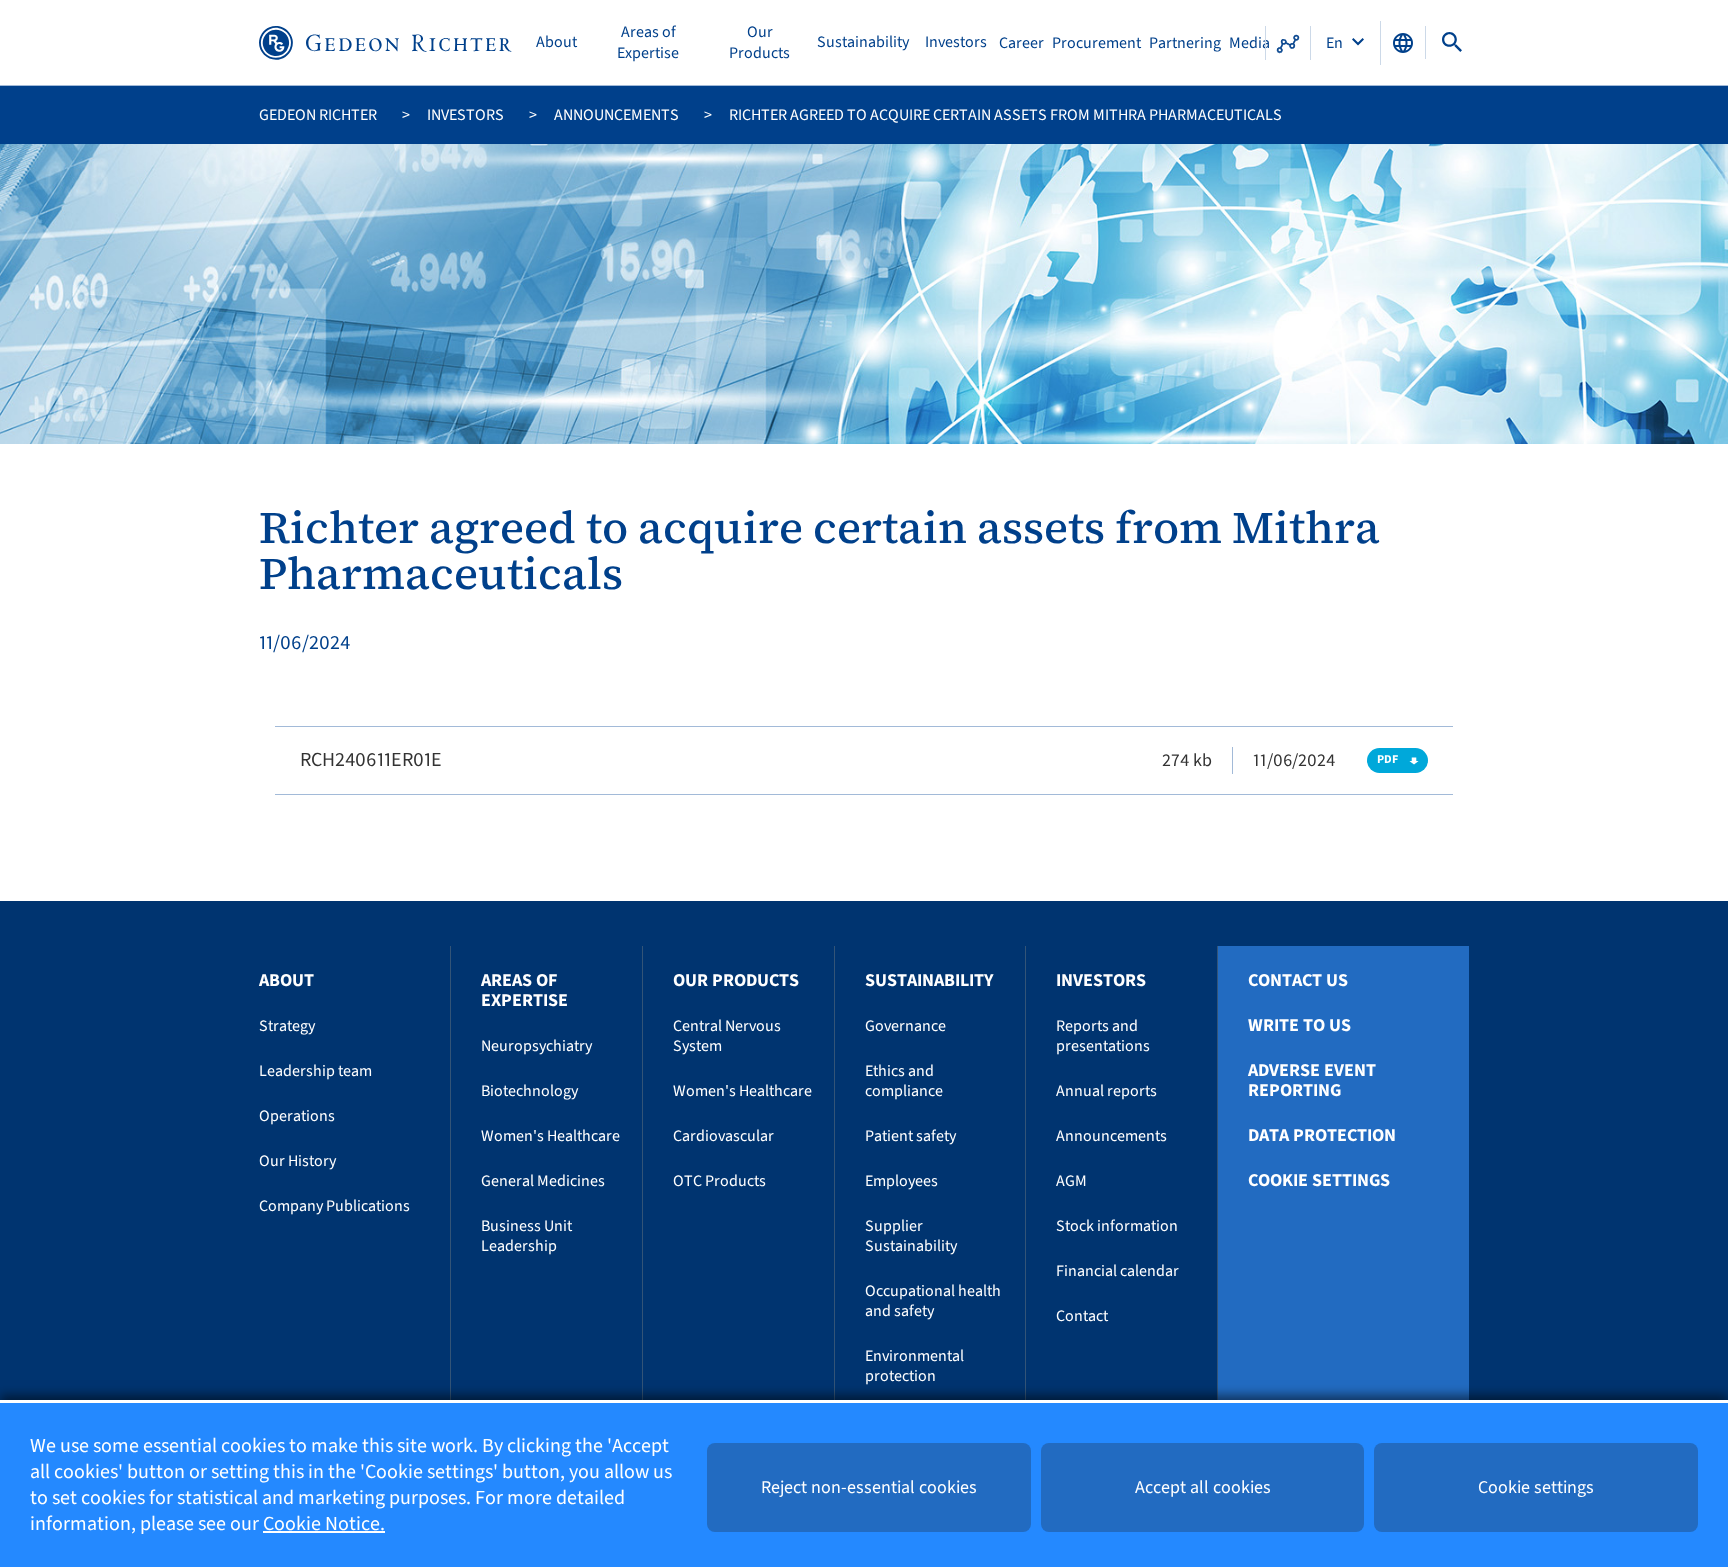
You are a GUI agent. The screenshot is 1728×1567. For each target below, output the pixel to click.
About (556, 42)
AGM (1071, 1181)
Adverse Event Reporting (1312, 1081)
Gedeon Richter (318, 115)
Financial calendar (1117, 1271)
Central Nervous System (727, 1036)
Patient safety (910, 1136)
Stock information (1117, 1226)
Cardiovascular (723, 1136)
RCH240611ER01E (371, 760)
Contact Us (1298, 981)
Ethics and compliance (904, 1081)
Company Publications (334, 1206)
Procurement (1096, 43)
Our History (297, 1161)
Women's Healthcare (550, 1136)
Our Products (759, 43)
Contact (1082, 1316)
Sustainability (863, 42)
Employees (901, 1181)
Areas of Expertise (648, 43)
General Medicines (543, 1181)
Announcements (616, 115)
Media (1249, 43)
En (1336, 43)
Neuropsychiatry (536, 1046)
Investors (956, 42)
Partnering (1185, 43)
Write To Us (1299, 1026)
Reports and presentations (1103, 1036)
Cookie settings (1319, 1181)
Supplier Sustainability (911, 1236)
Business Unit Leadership (526, 1236)
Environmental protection (914, 1366)
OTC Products (719, 1181)
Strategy (287, 1026)
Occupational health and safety (933, 1301)
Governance (905, 1026)
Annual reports (1106, 1091)
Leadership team (315, 1071)
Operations (297, 1116)
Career (1021, 43)
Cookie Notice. (324, 1524)
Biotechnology (529, 1091)
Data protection (1322, 1136)
